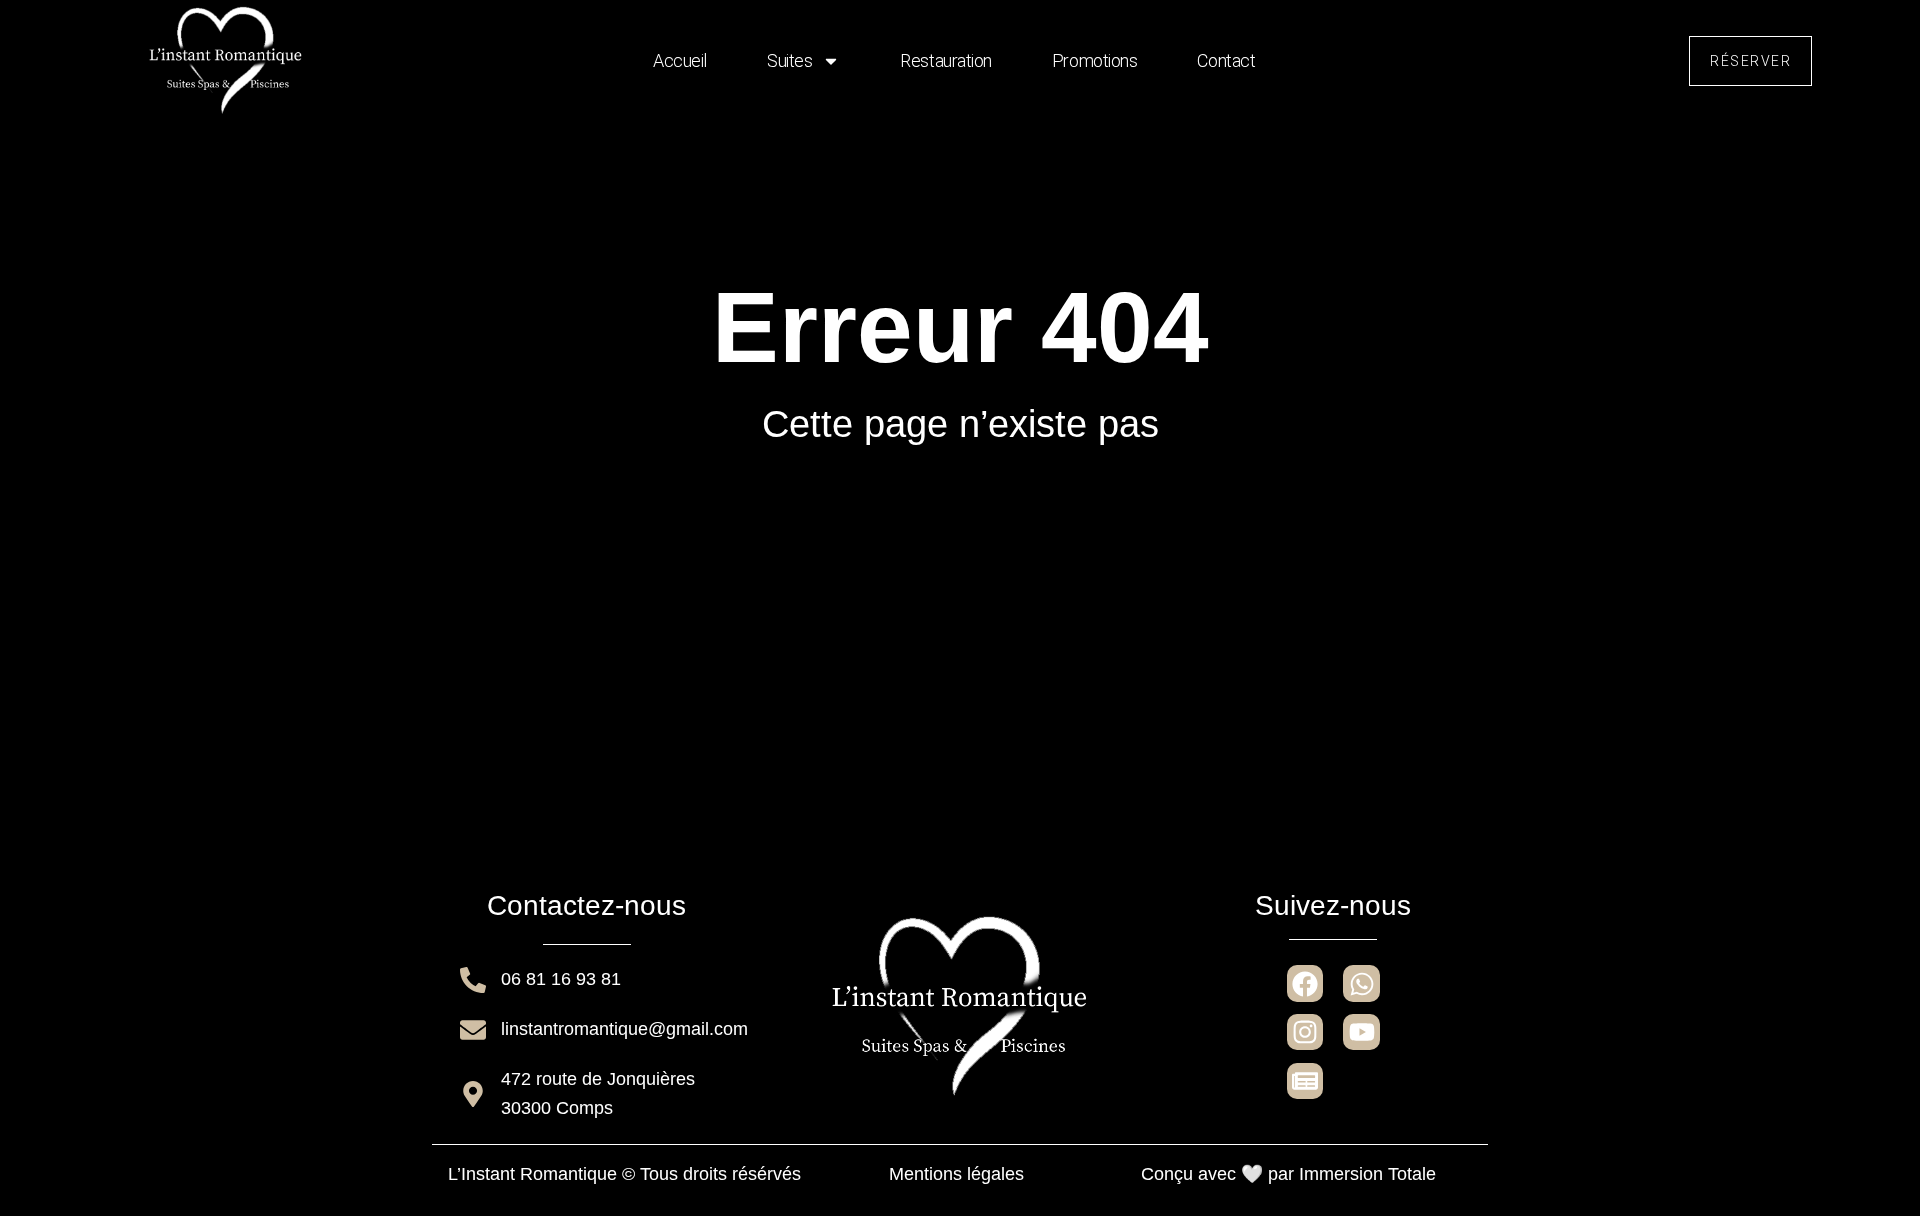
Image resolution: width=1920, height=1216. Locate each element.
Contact (1226, 60)
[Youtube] (1361, 1032)
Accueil (680, 60)
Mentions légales (956, 1174)
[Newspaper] (1305, 1081)
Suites (789, 60)
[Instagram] (1305, 1032)
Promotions (1095, 60)
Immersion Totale (1367, 1174)
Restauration (946, 60)
